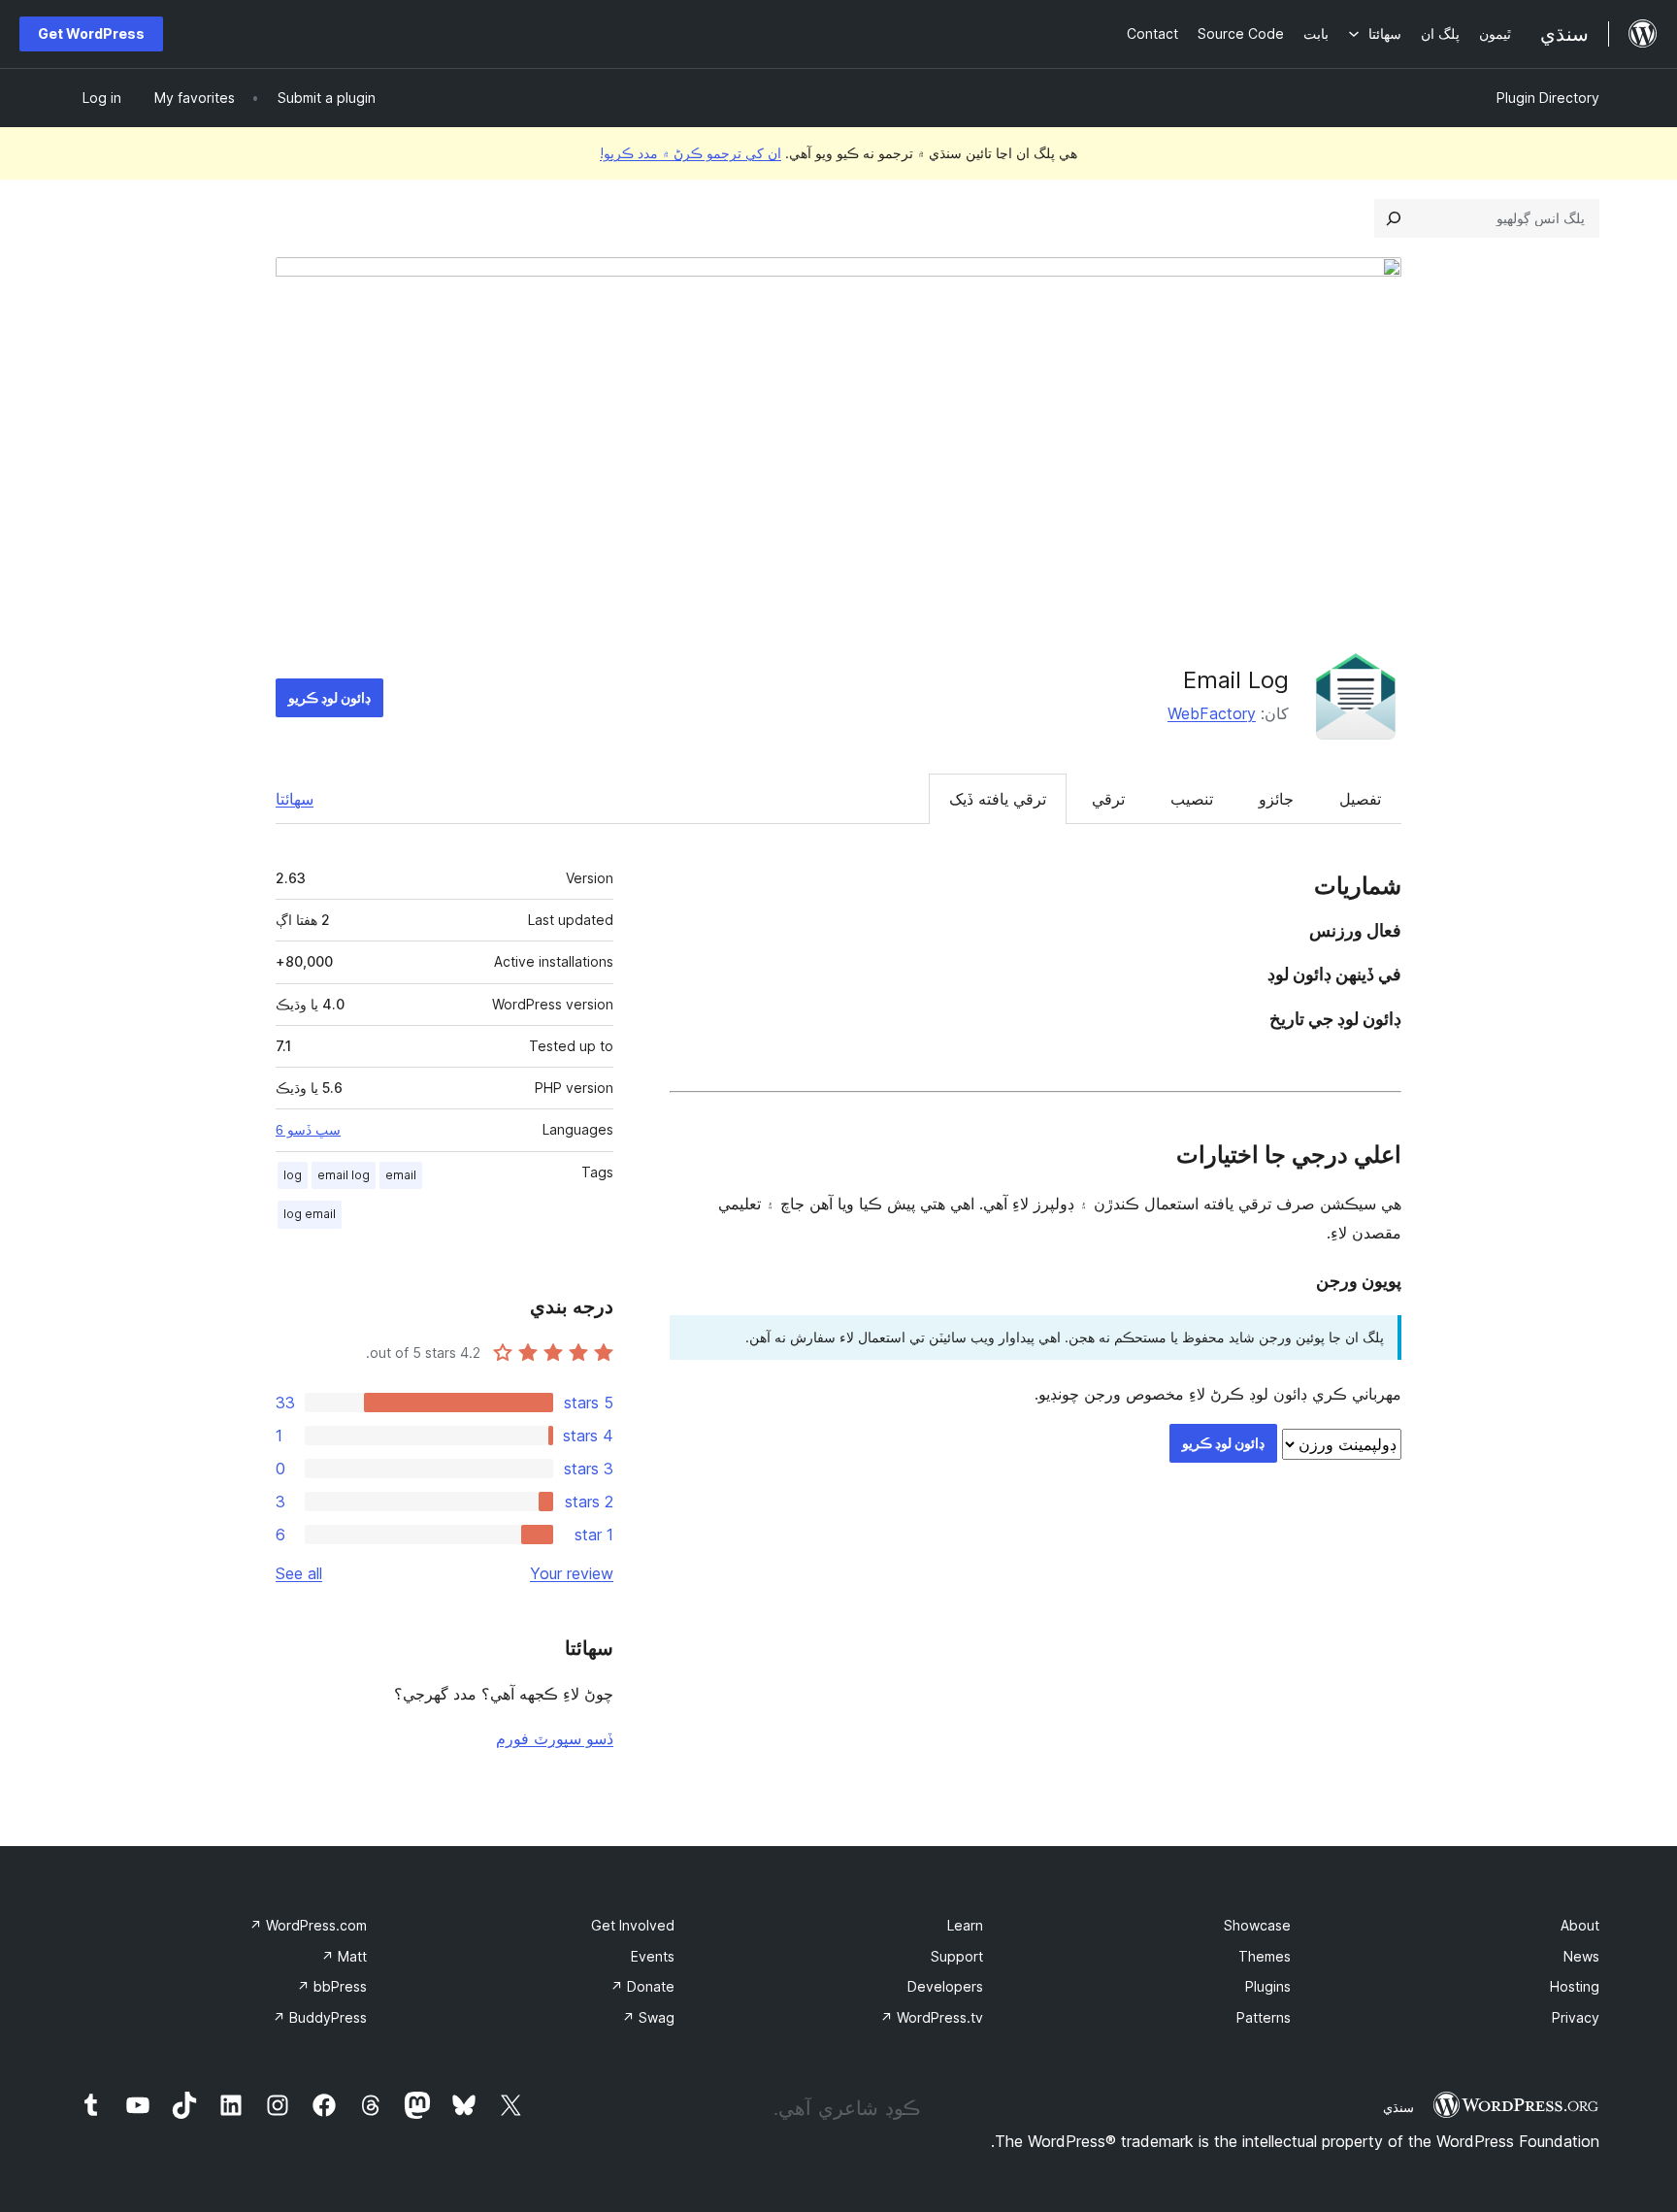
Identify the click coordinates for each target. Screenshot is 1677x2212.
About (1580, 1925)
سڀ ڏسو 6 (308, 1130)
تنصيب (1192, 799)
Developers (945, 1986)
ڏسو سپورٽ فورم (555, 1738)
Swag (648, 2017)
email (401, 1175)
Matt (344, 1956)
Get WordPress (91, 33)
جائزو (1276, 799)
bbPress (332, 1986)
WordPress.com (308, 1925)
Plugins (1268, 1986)
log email (310, 1214)
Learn (965, 1925)
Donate (642, 1986)
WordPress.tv (932, 2017)
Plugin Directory (1548, 98)
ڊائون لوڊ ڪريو (329, 697)
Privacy (1576, 2017)
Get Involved (633, 1925)
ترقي (1108, 799)
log (293, 1175)
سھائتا (295, 799)
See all (299, 1573)
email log (344, 1175)
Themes (1265, 1956)
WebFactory (1212, 713)
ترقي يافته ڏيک (998, 799)
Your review (572, 1573)
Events (653, 1956)
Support (957, 1956)
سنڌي (1398, 2107)
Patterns (1264, 2017)
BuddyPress (320, 2017)
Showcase (1257, 1925)
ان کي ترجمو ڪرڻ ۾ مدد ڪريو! (691, 153)
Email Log (1236, 680)
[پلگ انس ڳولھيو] (1394, 218)
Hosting (1575, 1986)
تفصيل (1360, 799)
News (1581, 1956)
